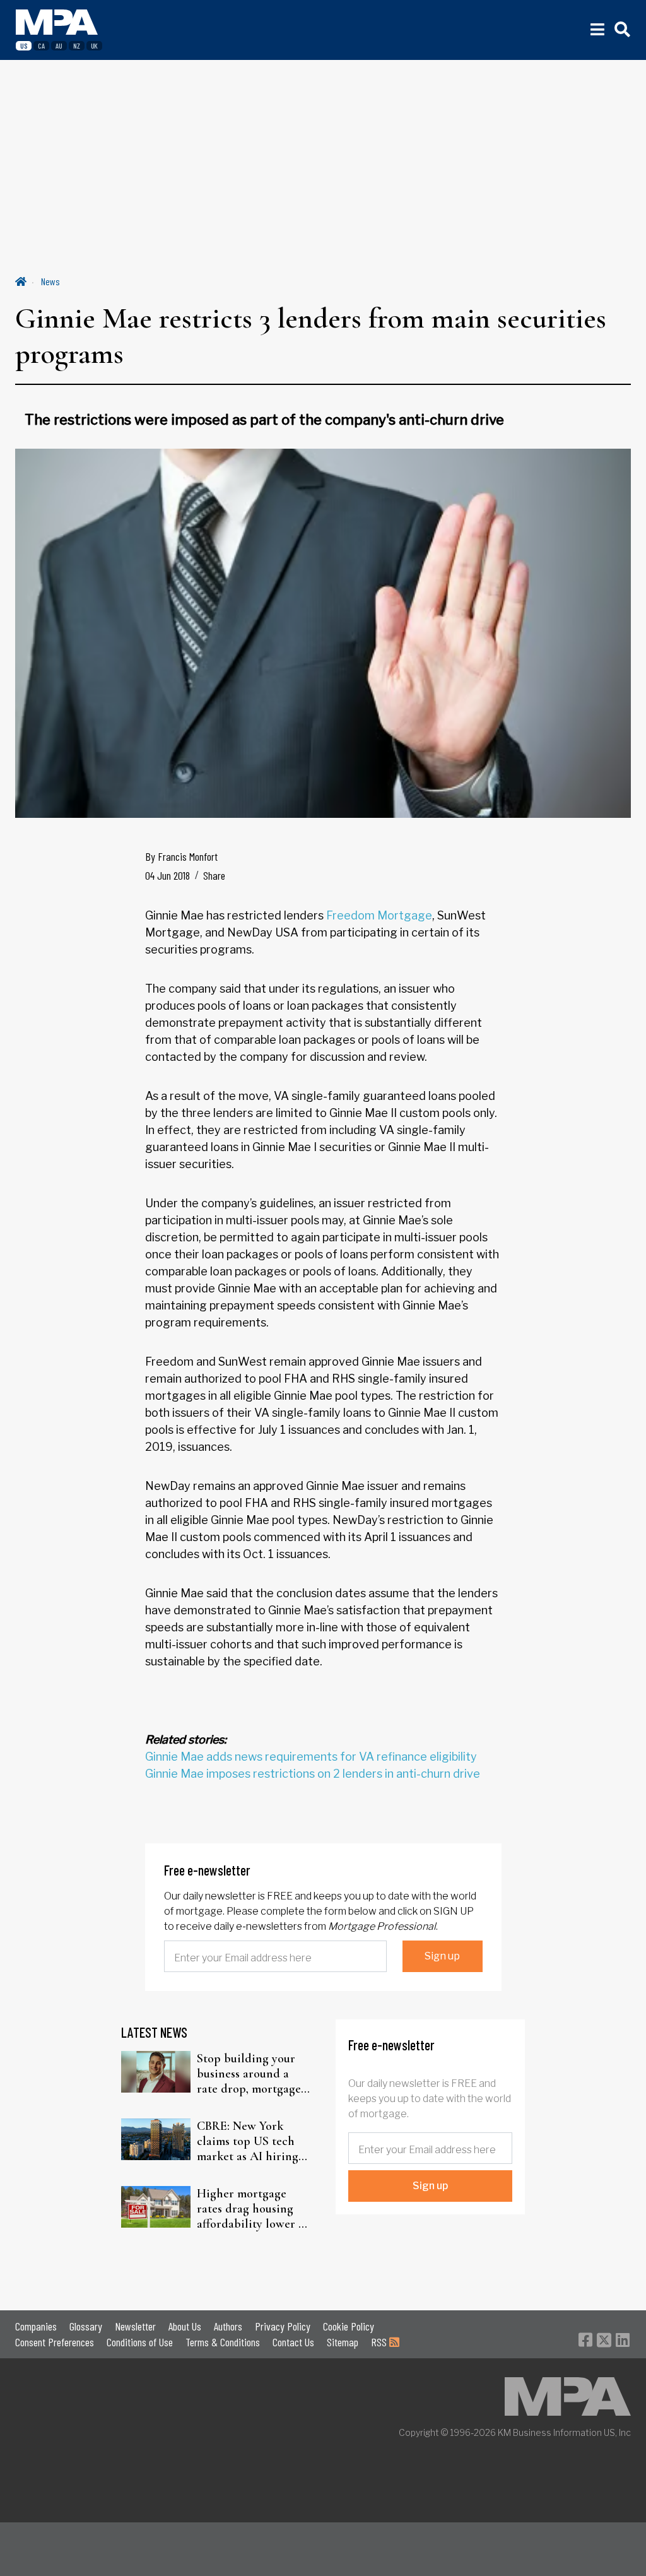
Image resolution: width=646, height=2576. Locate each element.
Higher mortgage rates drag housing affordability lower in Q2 (253, 2209)
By (181, 856)
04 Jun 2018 (167, 875)
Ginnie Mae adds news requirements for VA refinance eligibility (311, 1757)
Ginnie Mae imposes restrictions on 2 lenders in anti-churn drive (313, 1774)
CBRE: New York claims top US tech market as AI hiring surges (248, 2141)
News (50, 281)
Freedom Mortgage (379, 915)
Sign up (442, 1956)
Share (214, 875)
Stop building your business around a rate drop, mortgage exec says (249, 2074)
